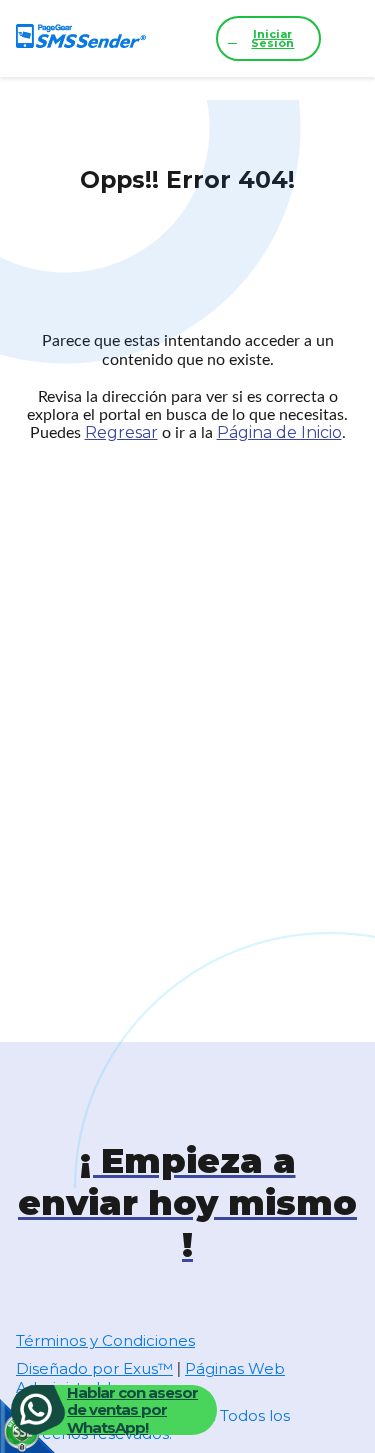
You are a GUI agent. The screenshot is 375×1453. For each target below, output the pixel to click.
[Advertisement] (187, 687)
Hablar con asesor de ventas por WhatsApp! (132, 1410)
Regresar (121, 432)
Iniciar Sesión (272, 38)
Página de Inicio (279, 432)
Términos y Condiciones (105, 1340)
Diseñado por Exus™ (94, 1368)
